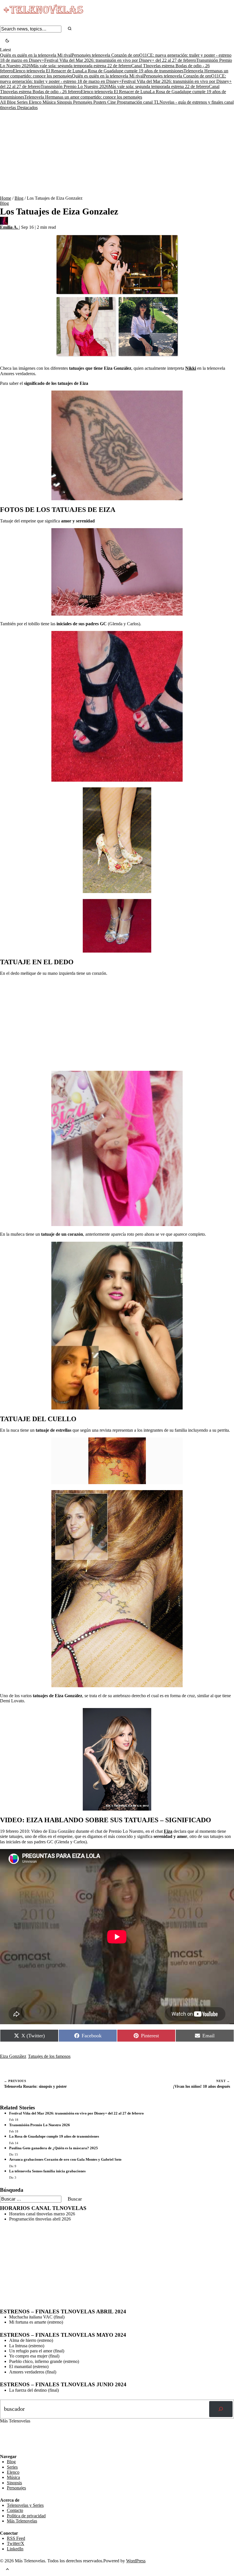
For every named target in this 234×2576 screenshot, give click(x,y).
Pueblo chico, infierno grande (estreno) (44, 2361)
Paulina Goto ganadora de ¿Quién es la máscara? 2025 (54, 2148)
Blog (12, 102)
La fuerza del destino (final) (34, 2390)
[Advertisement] (117, 153)
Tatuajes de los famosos (49, 2056)
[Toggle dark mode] (7, 41)
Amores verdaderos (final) (33, 2372)
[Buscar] (221, 2409)
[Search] (70, 29)
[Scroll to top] (7, 2570)
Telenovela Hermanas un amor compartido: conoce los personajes (83, 97)
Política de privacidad (26, 2516)
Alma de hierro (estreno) (31, 2340)
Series (23, 102)
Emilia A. (10, 227)
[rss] (4, 2450)
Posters (100, 102)
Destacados (27, 108)
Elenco (36, 102)
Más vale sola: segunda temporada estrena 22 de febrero (81, 66)
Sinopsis (65, 102)
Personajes (83, 102)
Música (50, 102)
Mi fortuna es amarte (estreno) (36, 2322)
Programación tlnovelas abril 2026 (40, 2219)
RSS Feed (12, 2438)
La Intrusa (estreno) (27, 2346)
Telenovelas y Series (25, 2505)
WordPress (136, 2561)
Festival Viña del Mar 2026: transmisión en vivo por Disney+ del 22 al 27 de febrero (120, 60)
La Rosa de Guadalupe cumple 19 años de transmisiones (133, 71)
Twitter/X (16, 2543)
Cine (112, 102)
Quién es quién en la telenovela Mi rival (36, 55)
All (3, 102)
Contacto (15, 2510)
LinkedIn (15, 2549)
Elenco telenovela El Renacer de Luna (47, 71)
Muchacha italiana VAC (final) (37, 2317)
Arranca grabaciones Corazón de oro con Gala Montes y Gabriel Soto (65, 2159)
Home (6, 198)
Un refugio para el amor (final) (37, 2351)
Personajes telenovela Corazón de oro (105, 55)
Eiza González (13, 2056)
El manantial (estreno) (29, 2366)
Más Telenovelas (22, 2521)
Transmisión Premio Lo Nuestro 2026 (74, 86)
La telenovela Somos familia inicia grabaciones (47, 2171)
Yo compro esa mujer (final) (34, 2356)
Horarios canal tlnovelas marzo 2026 (42, 2214)
